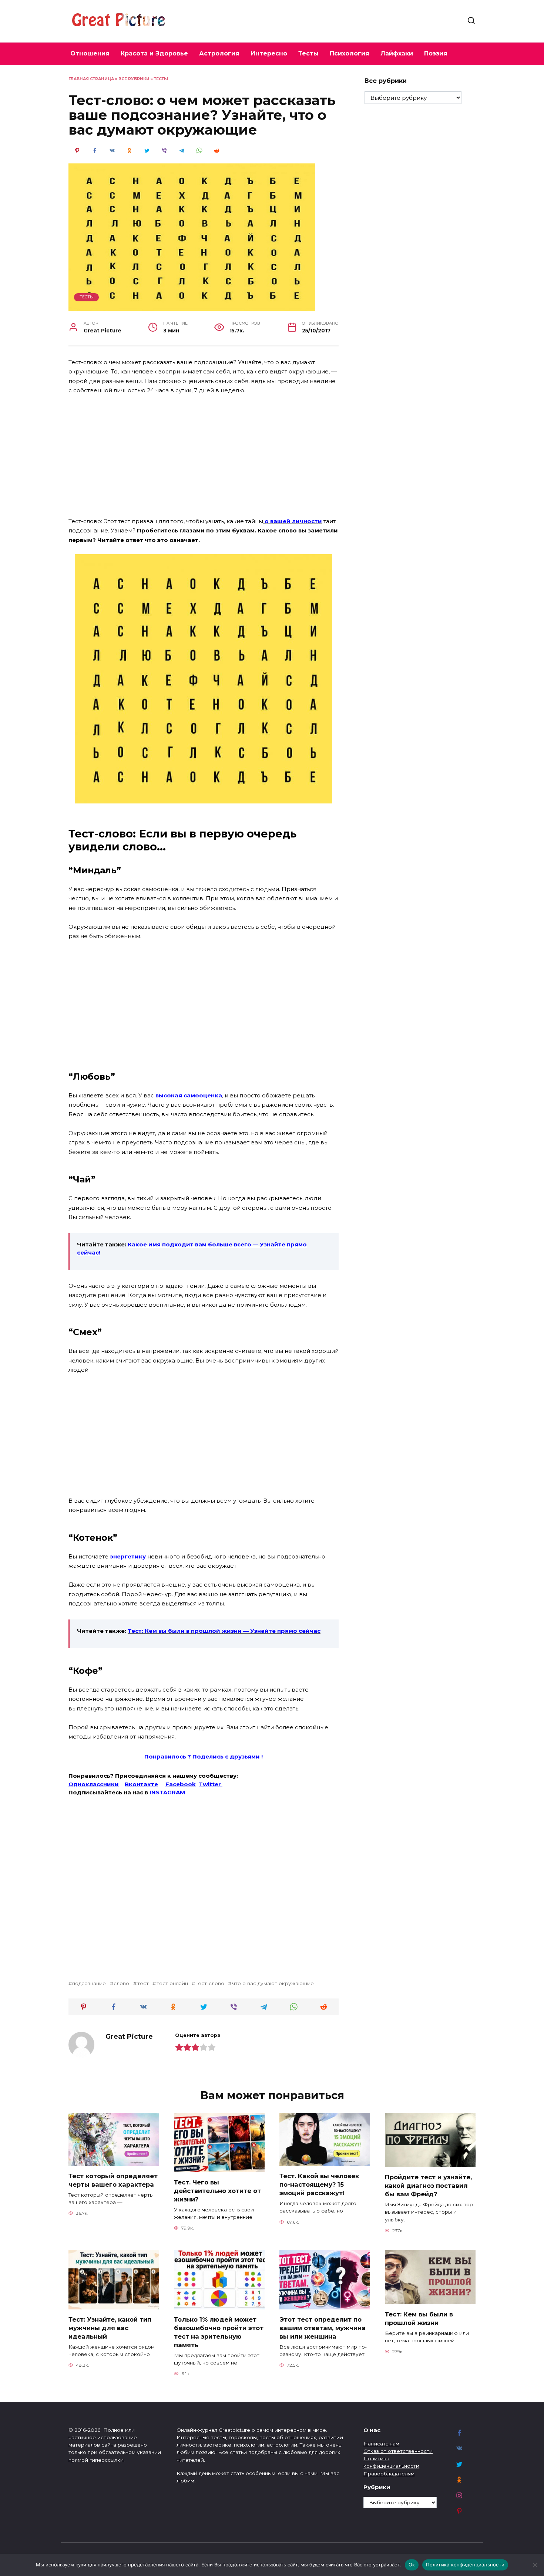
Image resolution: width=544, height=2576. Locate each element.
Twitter (211, 1784)
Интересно (269, 53)
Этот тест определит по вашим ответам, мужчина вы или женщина (323, 2328)
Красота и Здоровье (154, 53)
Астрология (219, 53)
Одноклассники (94, 1784)
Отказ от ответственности (398, 2451)
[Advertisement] (204, 456)
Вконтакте (141, 1784)
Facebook (181, 1784)
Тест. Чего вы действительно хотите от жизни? (217, 2190)
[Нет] (535, 2565)
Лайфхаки (397, 53)
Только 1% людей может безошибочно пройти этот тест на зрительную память (219, 2332)
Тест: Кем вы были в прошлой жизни (419, 2318)
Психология (350, 53)
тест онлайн (172, 1983)
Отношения (90, 53)
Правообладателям (389, 2474)
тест (143, 1983)
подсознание (89, 1983)
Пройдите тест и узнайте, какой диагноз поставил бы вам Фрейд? (428, 2185)
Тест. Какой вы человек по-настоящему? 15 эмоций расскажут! (319, 2184)
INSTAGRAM (167, 1792)
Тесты (308, 53)
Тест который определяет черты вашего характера (113, 2180)
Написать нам (381, 2444)
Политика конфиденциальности (465, 2565)
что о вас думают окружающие (273, 1983)
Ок (412, 2565)
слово (121, 1983)
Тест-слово (210, 1983)
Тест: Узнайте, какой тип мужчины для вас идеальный (110, 2328)
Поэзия (436, 53)
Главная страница (91, 79)
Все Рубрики (134, 79)
